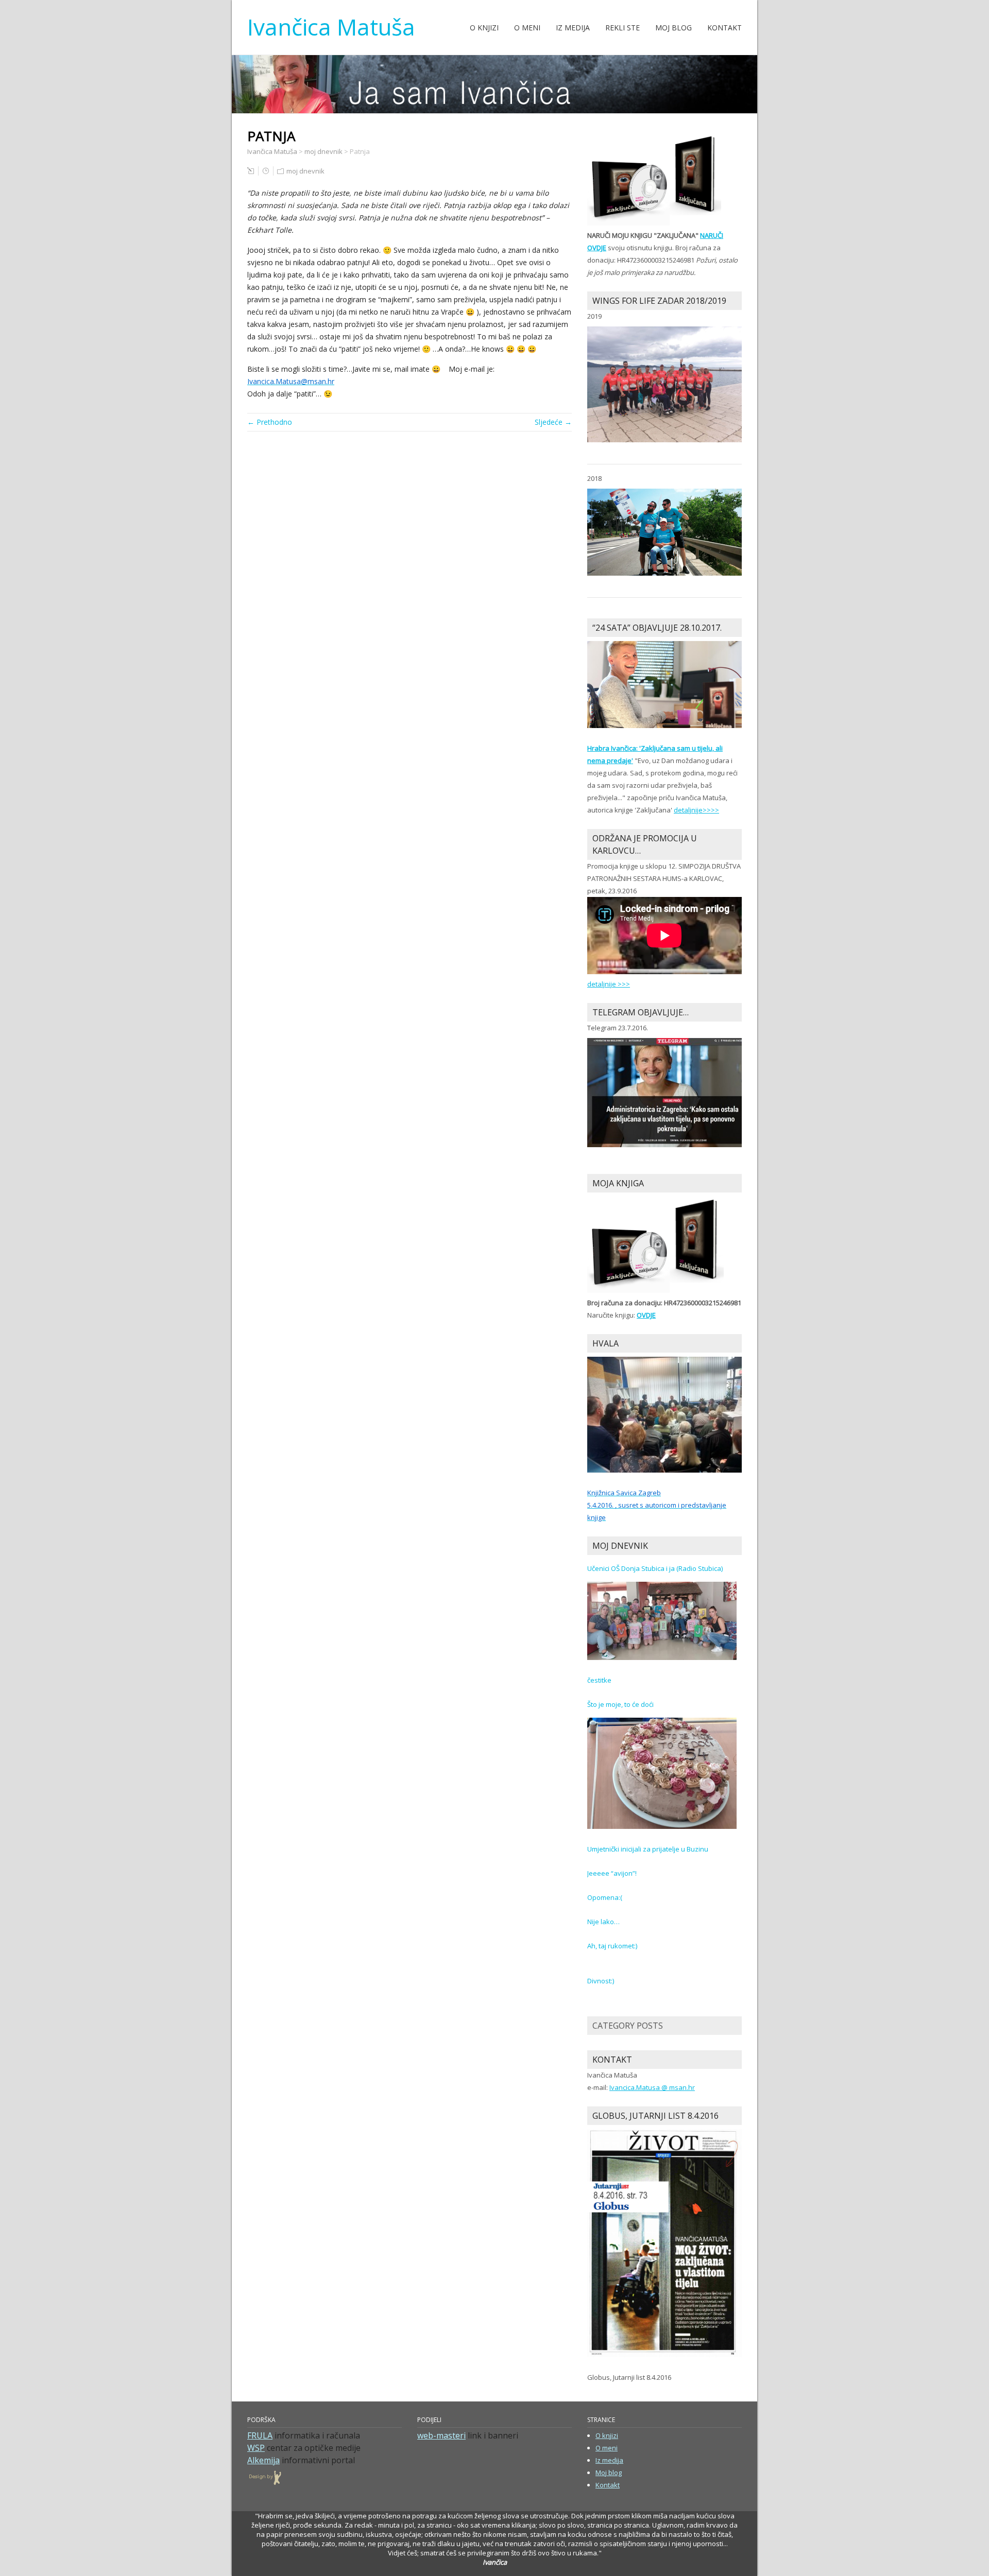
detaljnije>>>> (696, 810)
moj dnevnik (305, 171)
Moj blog (673, 28)
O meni (527, 28)
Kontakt (724, 28)
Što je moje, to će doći (620, 1704)
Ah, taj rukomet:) (612, 1946)
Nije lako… (603, 1922)
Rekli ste (623, 28)
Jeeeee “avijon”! (612, 1873)
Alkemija (263, 2460)
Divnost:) (601, 1981)
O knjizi (484, 28)
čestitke (599, 1680)
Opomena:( (605, 1897)
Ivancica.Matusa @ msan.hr (652, 2087)
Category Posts (628, 2026)
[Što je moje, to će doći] (662, 1773)
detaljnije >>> (609, 984)
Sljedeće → (553, 422)
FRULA (260, 2435)
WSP (256, 2448)
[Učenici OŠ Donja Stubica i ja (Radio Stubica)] (662, 1620)
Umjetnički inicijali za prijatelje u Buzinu (648, 1849)
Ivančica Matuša (331, 27)
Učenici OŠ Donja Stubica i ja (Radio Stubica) (655, 1568)
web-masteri (441, 2435)
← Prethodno (270, 422)
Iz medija (573, 28)
